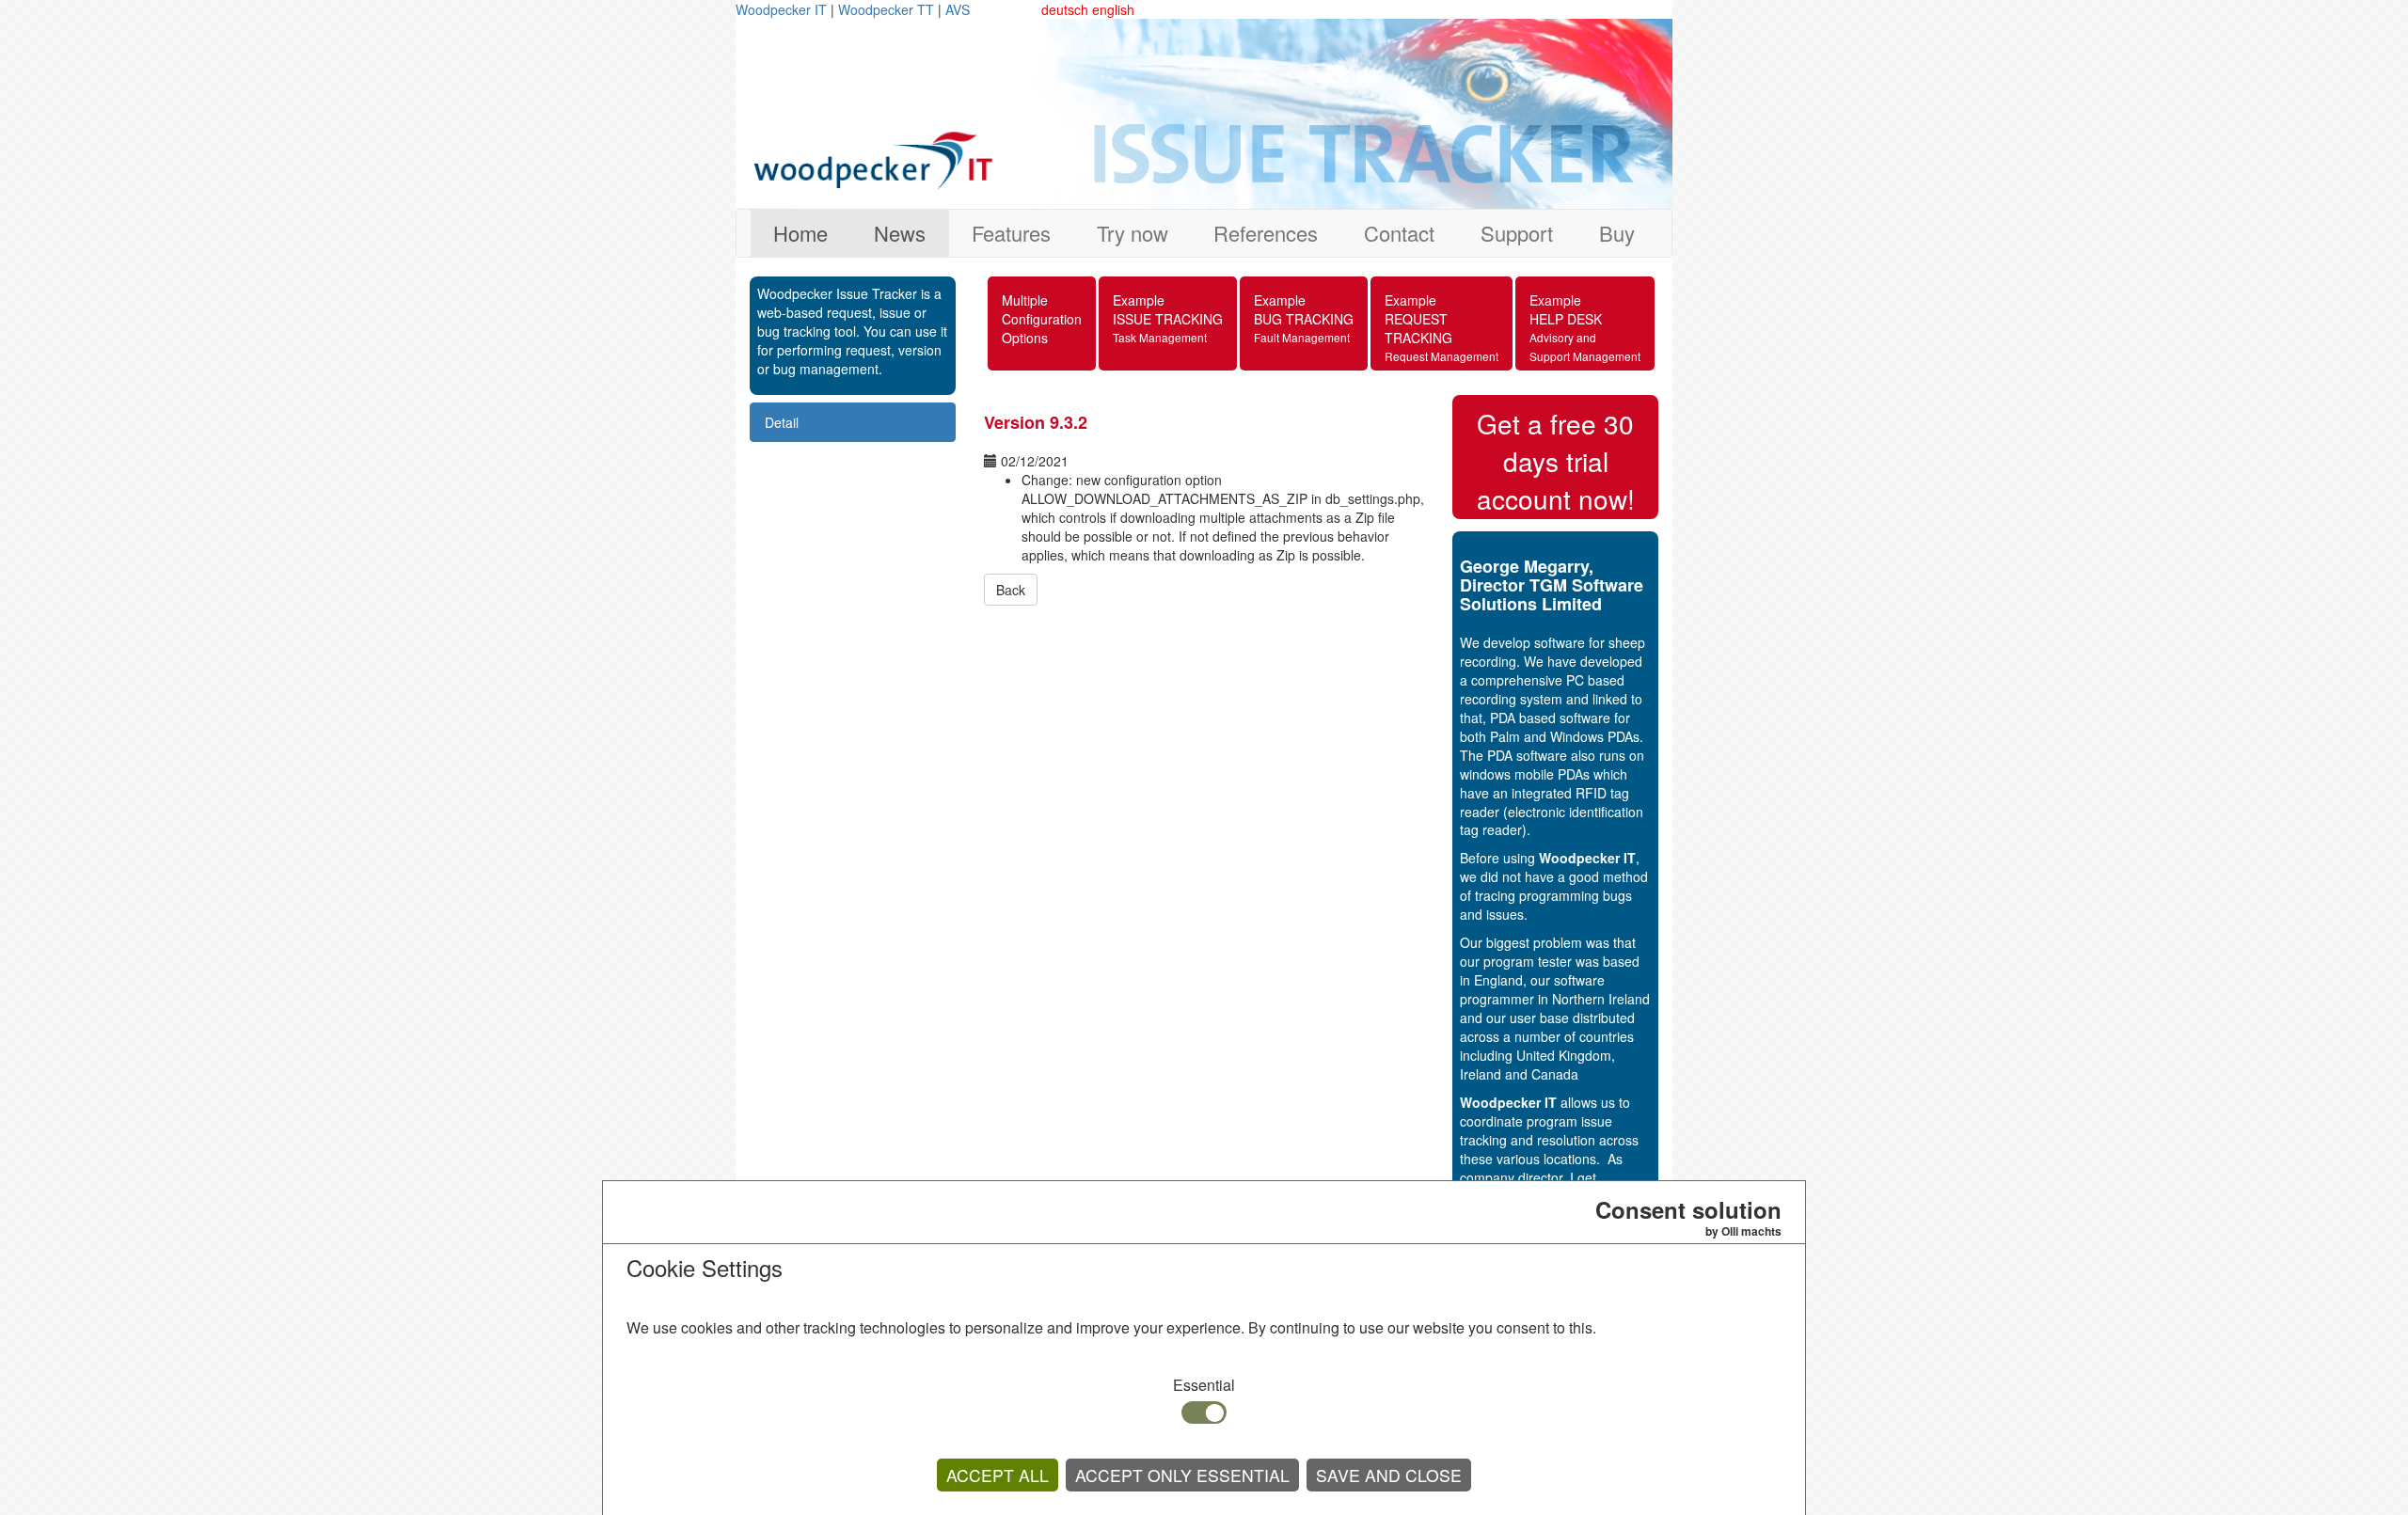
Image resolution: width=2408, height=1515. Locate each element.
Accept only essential (1182, 1475)
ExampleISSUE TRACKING (1168, 318)
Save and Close (1389, 1475)
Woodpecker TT (888, 9)
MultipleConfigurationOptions (1042, 319)
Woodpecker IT (783, 9)
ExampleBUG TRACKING (1304, 318)
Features (1011, 233)
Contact (1399, 233)
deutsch (1065, 9)
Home (800, 233)
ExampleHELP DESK (1585, 327)
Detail (782, 422)
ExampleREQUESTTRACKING (1442, 327)
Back (1011, 590)
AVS (958, 9)
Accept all (998, 1475)
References (1266, 233)
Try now (1133, 233)
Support (1517, 233)
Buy (1617, 233)
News (900, 233)
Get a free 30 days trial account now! (1556, 461)
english (1113, 9)
